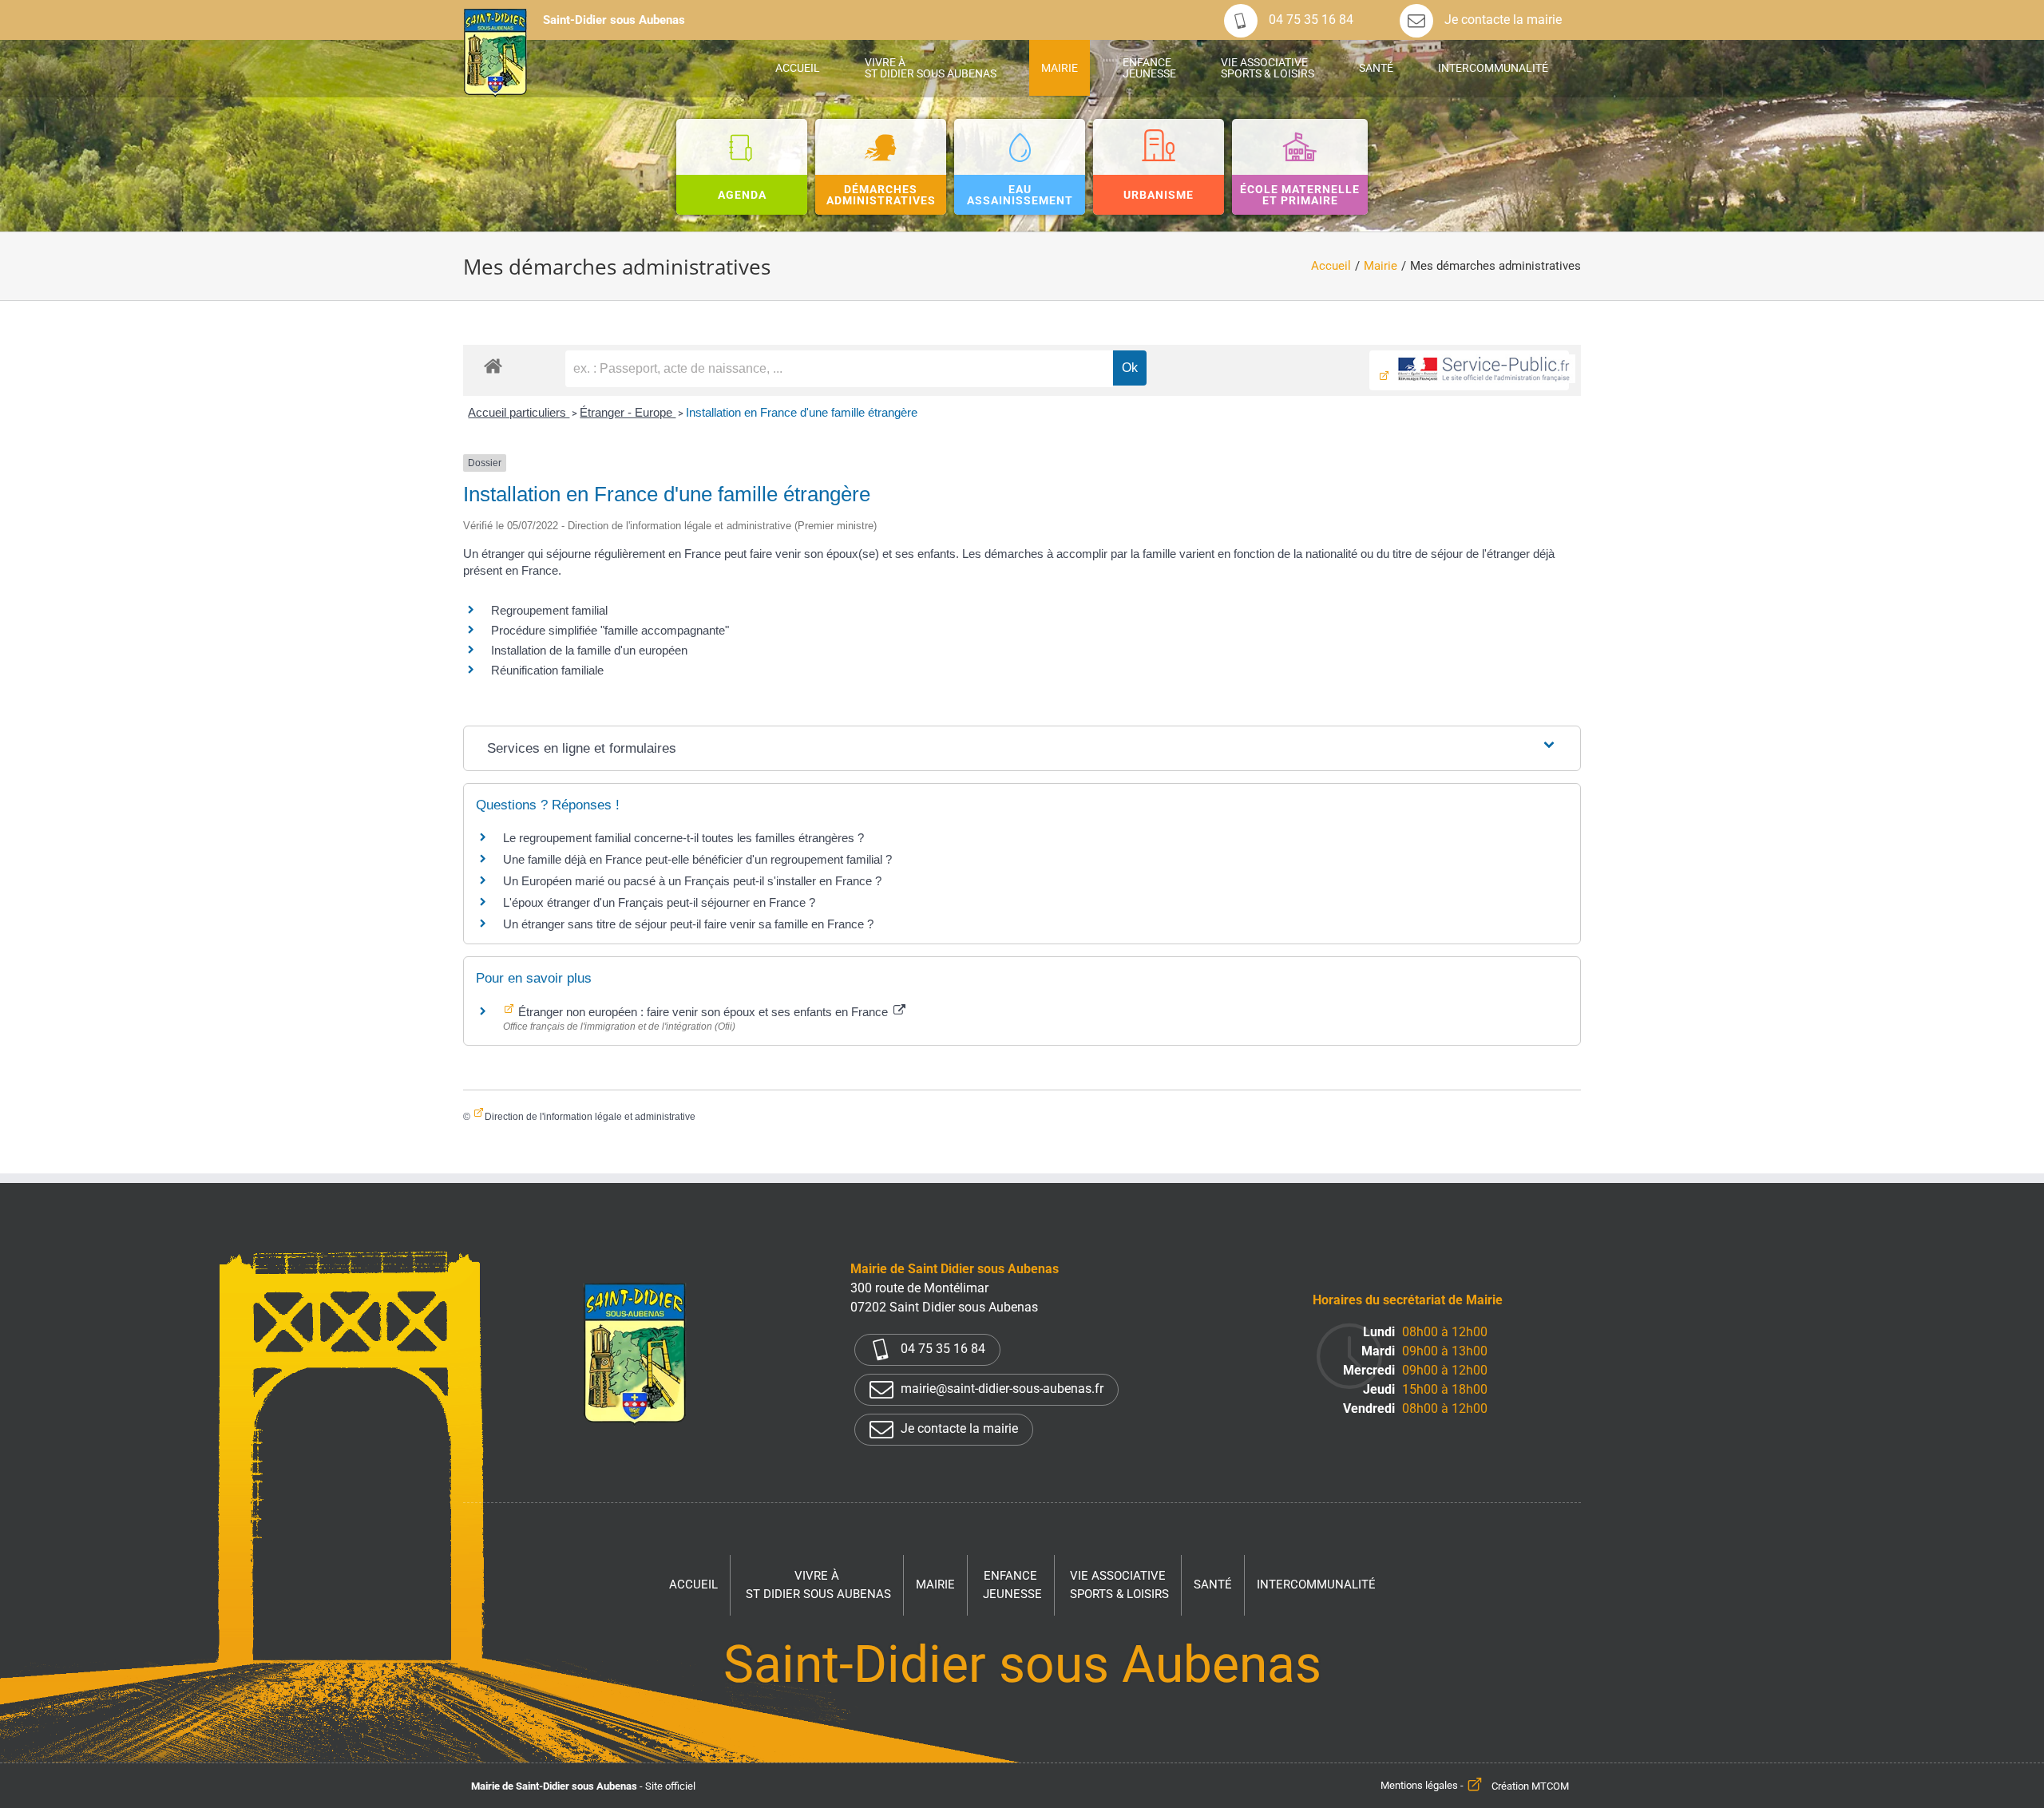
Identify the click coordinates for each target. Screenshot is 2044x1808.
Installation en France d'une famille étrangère (802, 412)
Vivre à (818, 1585)
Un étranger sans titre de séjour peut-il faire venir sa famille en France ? (688, 924)
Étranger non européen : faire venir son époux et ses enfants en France (703, 1012)
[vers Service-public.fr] (1469, 370)
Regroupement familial (549, 610)
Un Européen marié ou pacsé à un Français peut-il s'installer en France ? (692, 881)
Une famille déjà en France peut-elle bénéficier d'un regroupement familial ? (697, 859)
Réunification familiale (547, 670)
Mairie (935, 1584)
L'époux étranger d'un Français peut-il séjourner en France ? (659, 902)
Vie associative (1119, 1585)
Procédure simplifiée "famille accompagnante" (610, 630)
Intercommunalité (1316, 1584)
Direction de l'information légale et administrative (590, 1117)
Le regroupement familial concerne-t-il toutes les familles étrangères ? (683, 838)
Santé (1213, 1584)
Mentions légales (1419, 1786)
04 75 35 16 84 (1309, 20)
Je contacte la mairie (1501, 20)
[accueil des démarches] (493, 365)
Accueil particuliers (519, 412)
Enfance (1012, 1585)
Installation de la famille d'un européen (589, 650)
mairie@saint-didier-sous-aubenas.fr (1000, 1389)
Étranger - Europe (628, 412)
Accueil (693, 1584)
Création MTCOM (1530, 1786)
